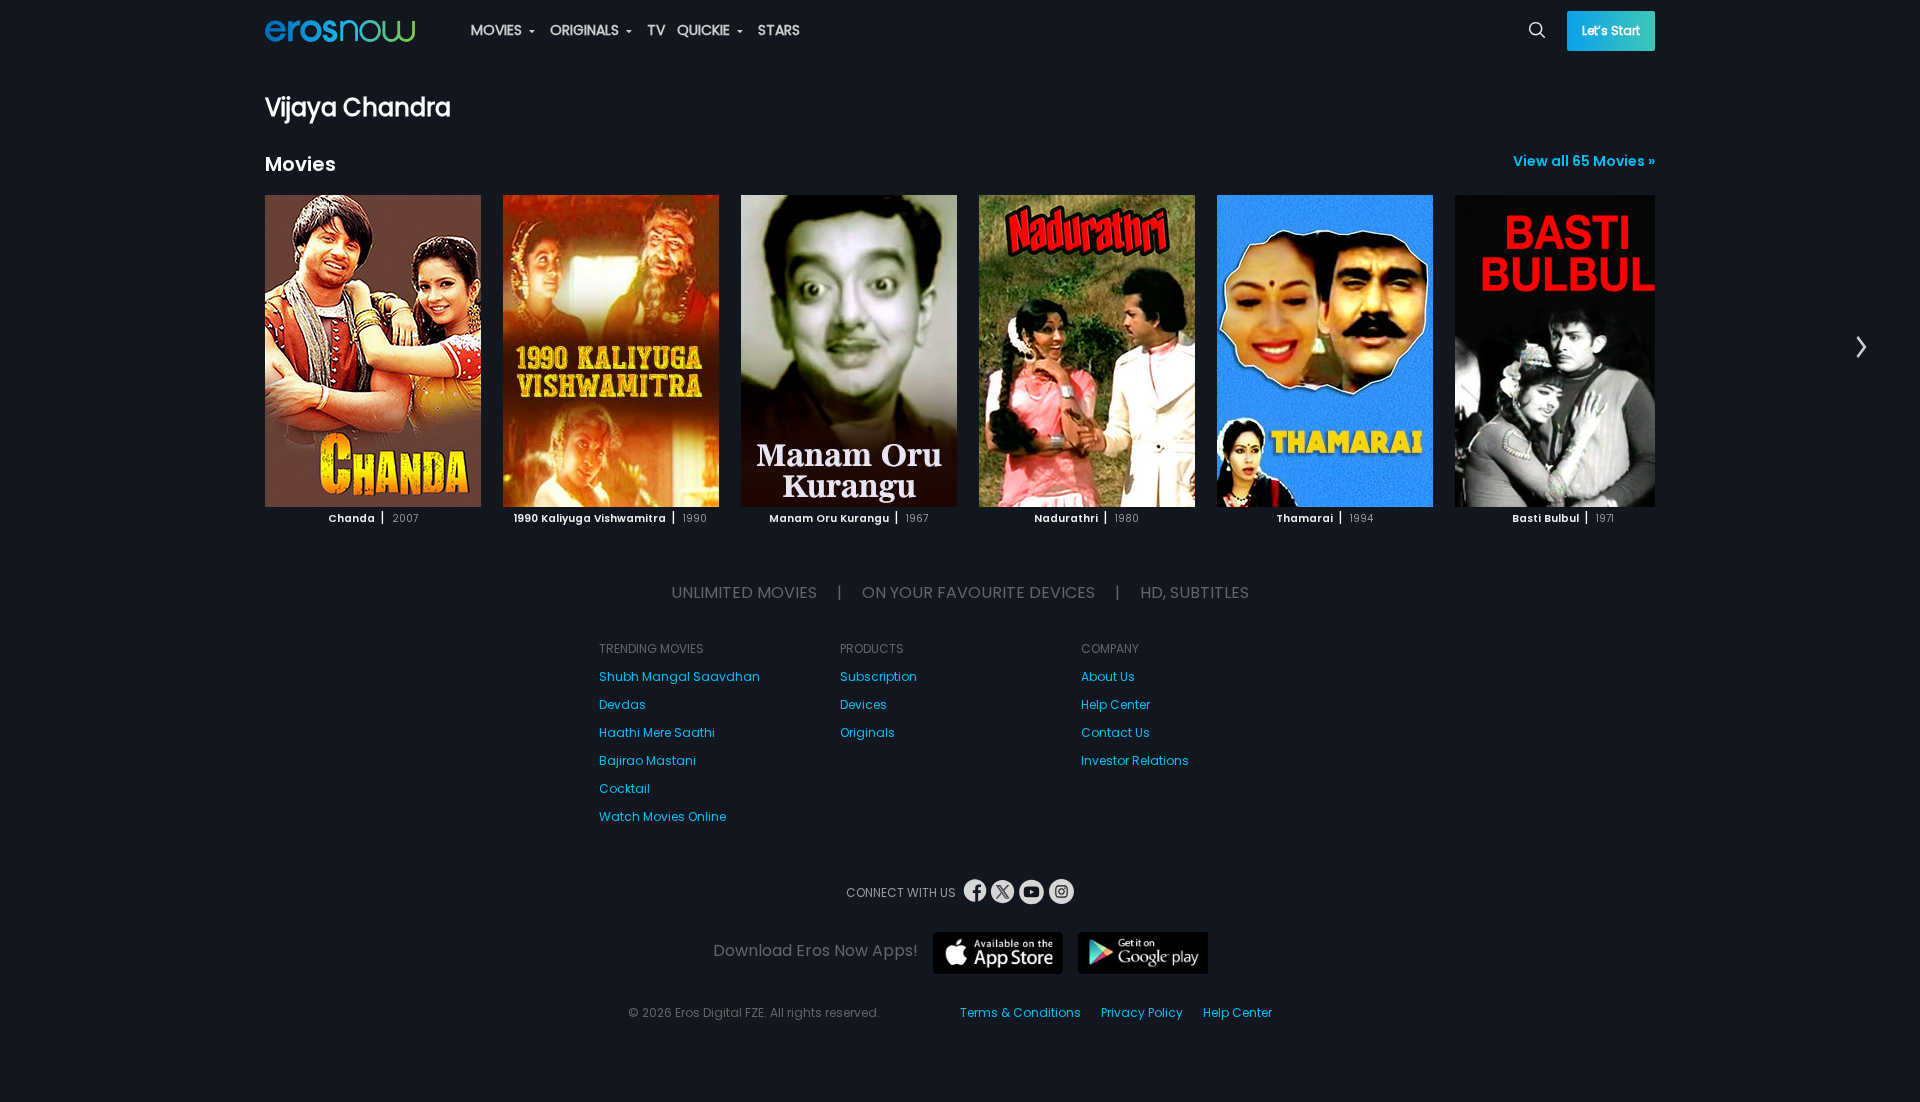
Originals (867, 732)
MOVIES (498, 30)
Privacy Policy (1142, 1012)
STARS (779, 30)
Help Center (1115, 704)
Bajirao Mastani (647, 760)
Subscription (878, 676)
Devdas (622, 704)
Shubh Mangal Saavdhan (679, 676)
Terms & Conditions (1020, 1012)
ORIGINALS (586, 30)
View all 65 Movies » (1584, 161)
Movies (300, 164)
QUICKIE (705, 30)
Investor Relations (1135, 760)
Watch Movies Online (662, 816)
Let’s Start (1611, 30)
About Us (1108, 676)
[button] (1861, 348)
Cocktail (624, 788)
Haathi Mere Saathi (657, 732)
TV (656, 30)
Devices (863, 704)
